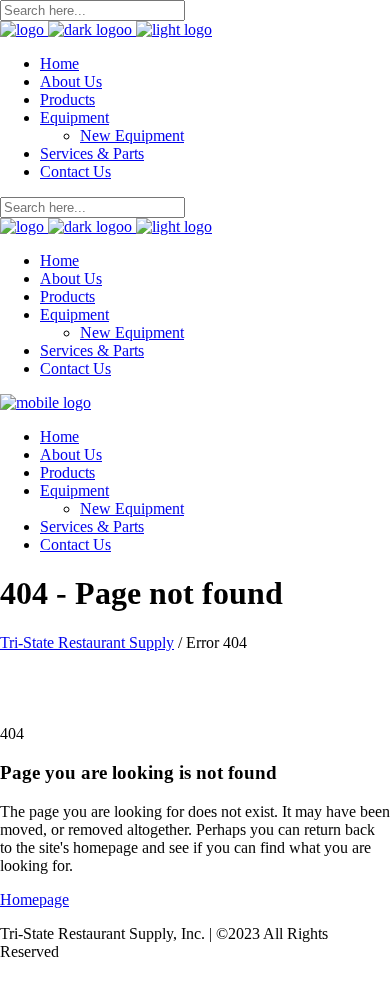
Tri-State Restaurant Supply (87, 642)
